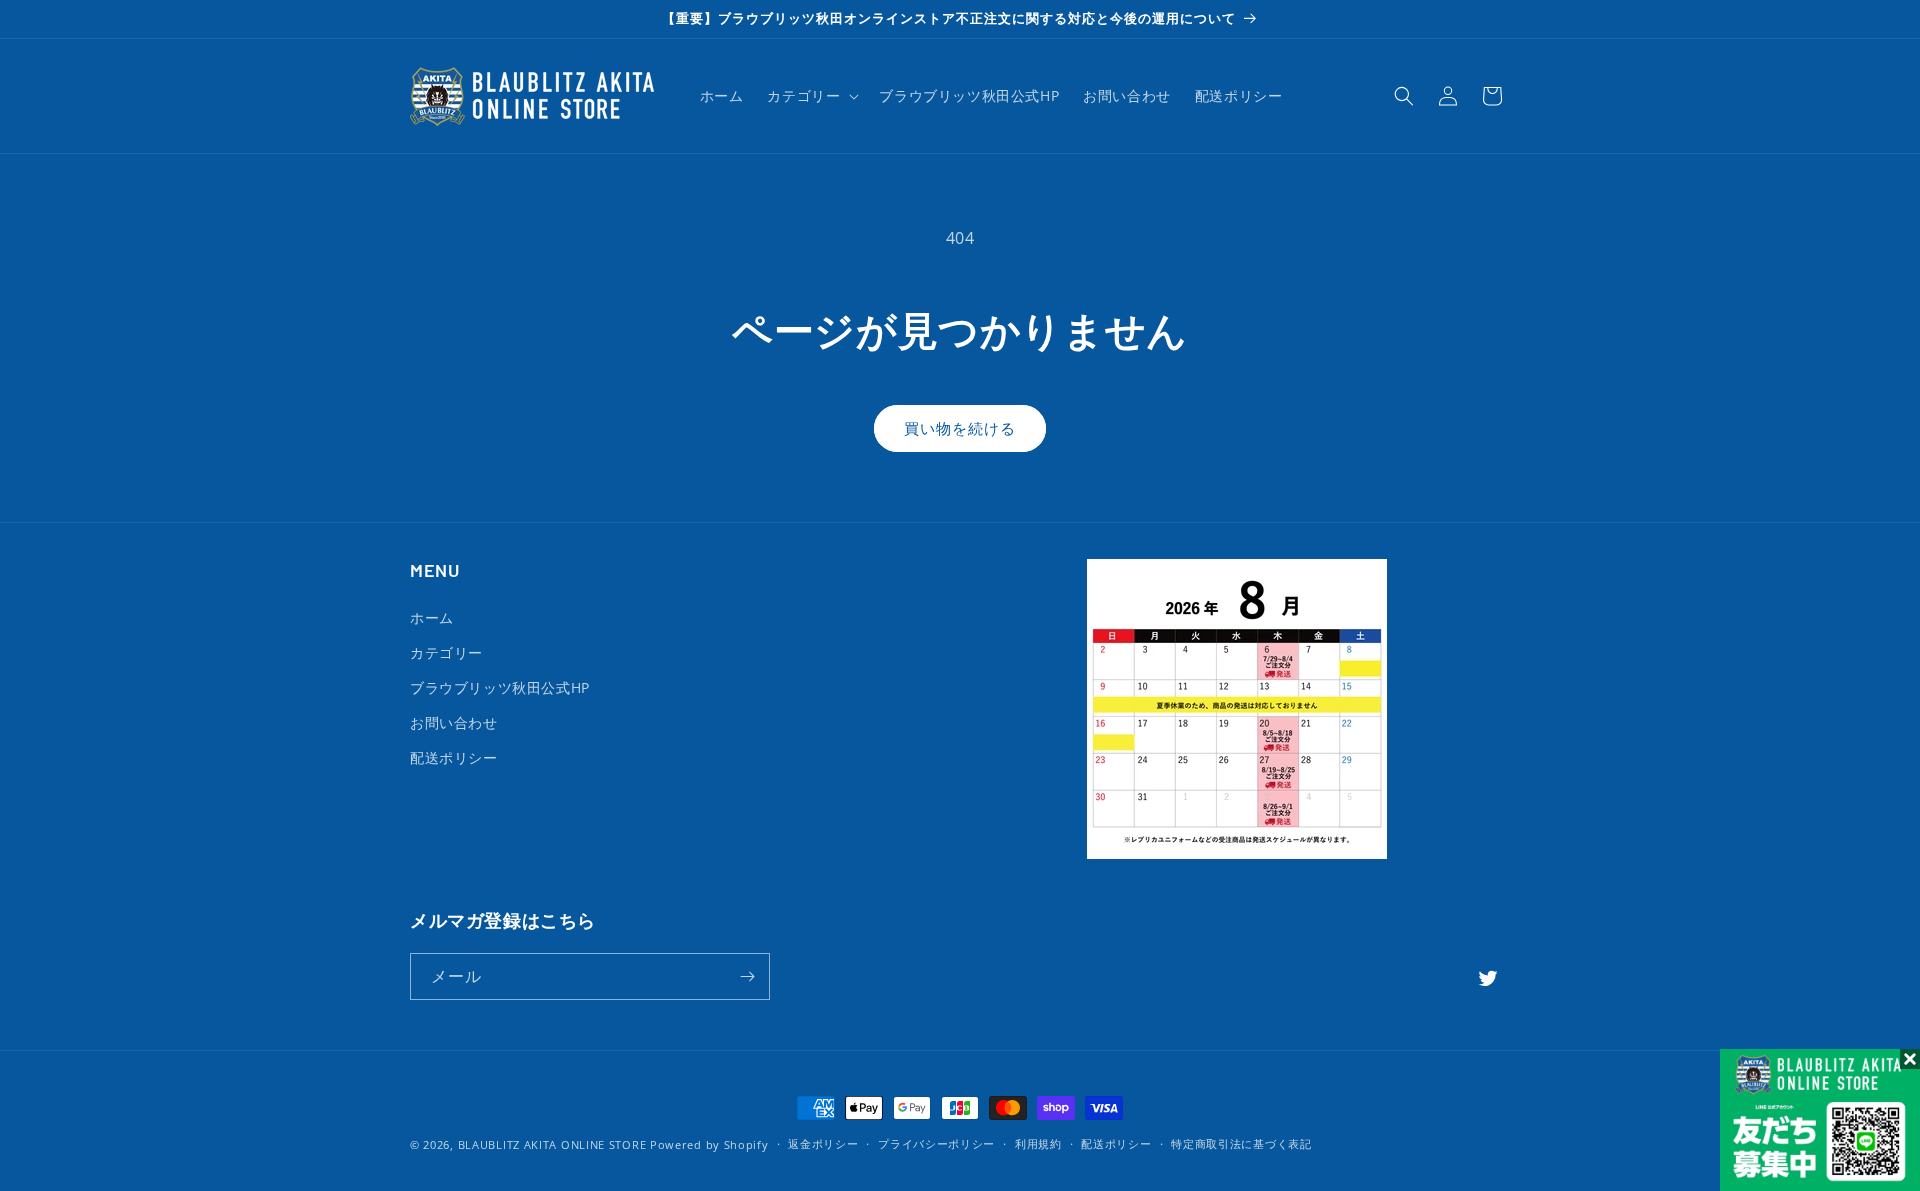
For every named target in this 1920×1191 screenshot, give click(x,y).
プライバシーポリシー (936, 1143)
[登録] (747, 976)
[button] (811, 96)
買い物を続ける (960, 428)
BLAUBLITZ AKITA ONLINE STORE (552, 1144)
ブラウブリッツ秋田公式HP (500, 687)
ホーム (432, 617)
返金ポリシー (823, 1143)
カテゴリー (446, 652)
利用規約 (1038, 1143)
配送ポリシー (454, 757)
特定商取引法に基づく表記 (1241, 1143)
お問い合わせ (454, 722)
